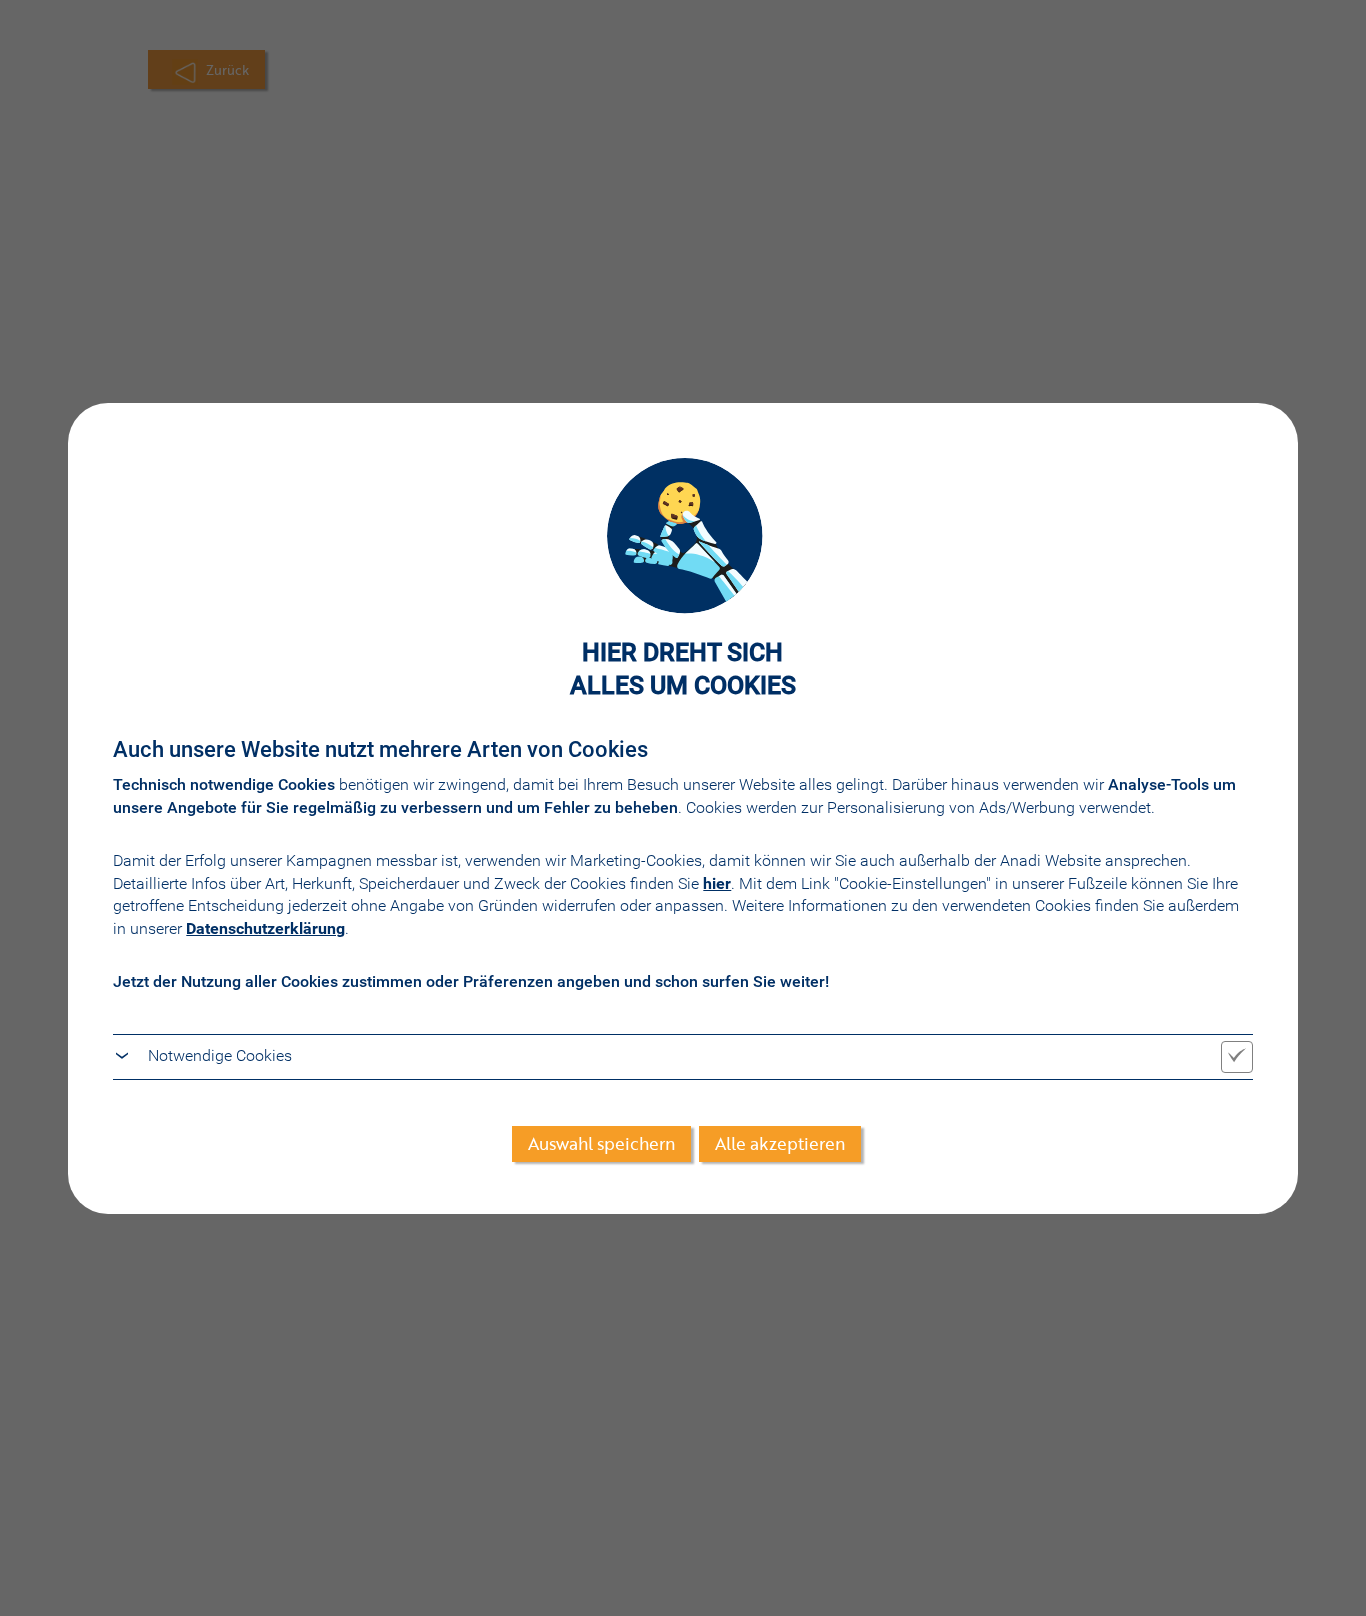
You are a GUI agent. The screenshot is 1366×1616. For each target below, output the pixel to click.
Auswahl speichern (601, 1143)
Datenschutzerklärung (265, 928)
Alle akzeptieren (780, 1143)
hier (717, 883)
